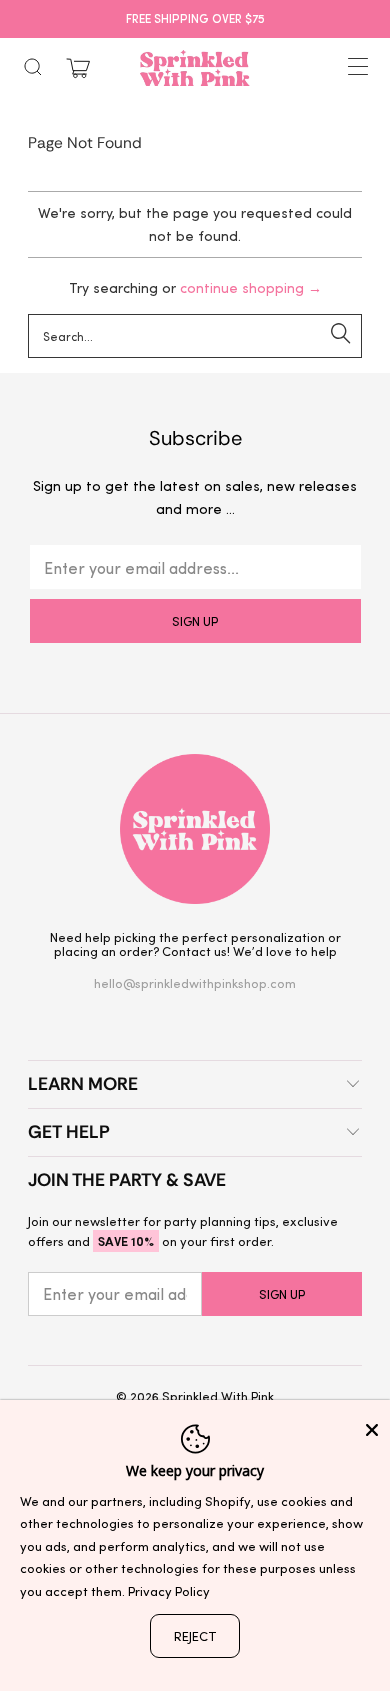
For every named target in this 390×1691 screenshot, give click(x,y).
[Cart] (78, 68)
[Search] (33, 67)
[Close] (372, 1430)
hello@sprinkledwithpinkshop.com (195, 982)
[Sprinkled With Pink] (195, 68)
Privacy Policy (169, 1590)
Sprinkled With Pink (218, 1395)
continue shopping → (251, 287)
